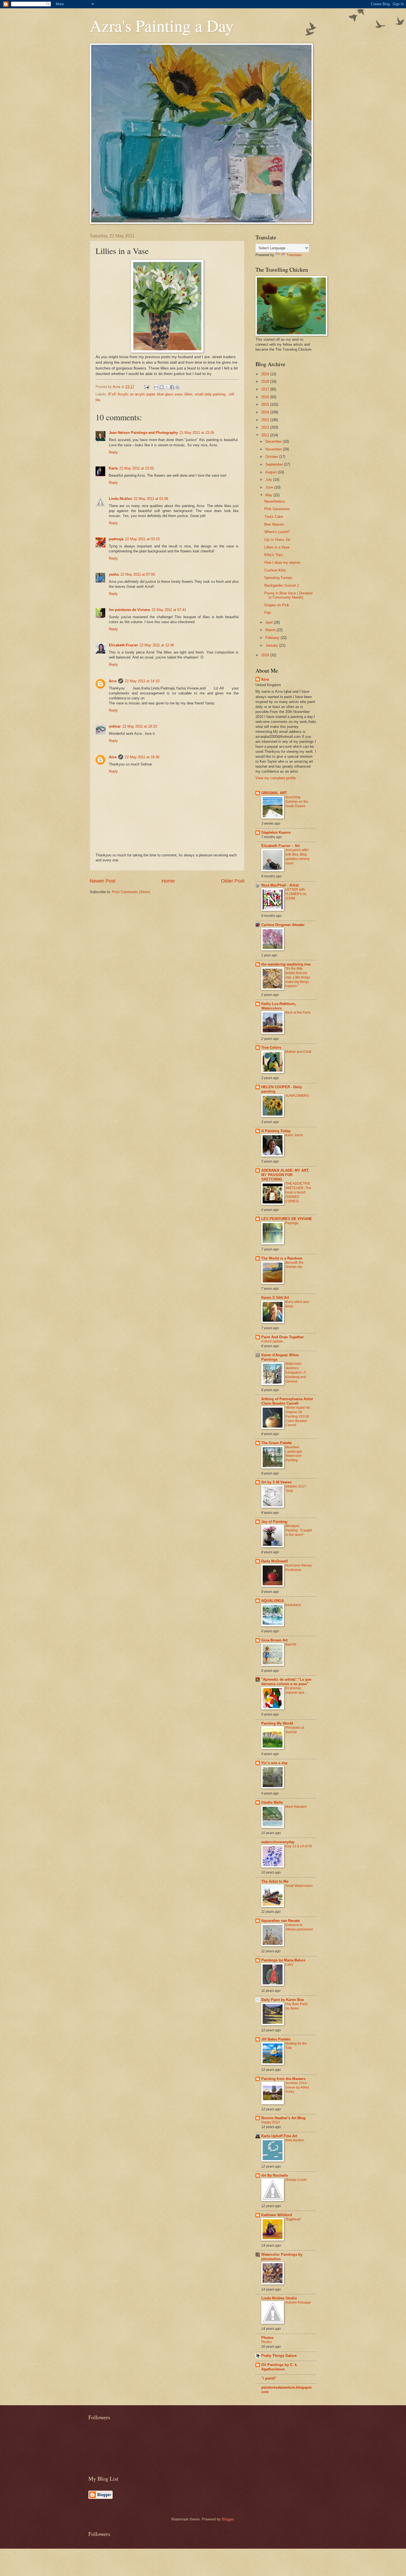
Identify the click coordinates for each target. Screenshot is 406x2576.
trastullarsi (293, 1605)
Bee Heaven (274, 524)
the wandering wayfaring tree (286, 964)
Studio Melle (272, 1802)
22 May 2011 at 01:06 (151, 499)
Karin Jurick (294, 1135)
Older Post (233, 881)
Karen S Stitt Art (275, 1298)
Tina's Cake (274, 517)
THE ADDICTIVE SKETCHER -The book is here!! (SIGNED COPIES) (298, 1192)
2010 (266, 655)
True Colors (271, 1047)
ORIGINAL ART (274, 793)
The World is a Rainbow (282, 1258)
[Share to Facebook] (172, 387)
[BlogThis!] (162, 387)
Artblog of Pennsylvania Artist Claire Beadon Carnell (287, 1401)
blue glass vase (170, 394)
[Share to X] (167, 387)
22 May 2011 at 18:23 (140, 726)
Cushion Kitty (275, 570)
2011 (266, 435)
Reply (113, 452)
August (272, 472)
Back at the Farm (298, 1012)
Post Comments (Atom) (131, 892)
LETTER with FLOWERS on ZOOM (296, 894)
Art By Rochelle (275, 2175)
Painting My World (277, 1723)
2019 (266, 374)
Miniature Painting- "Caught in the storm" (299, 1530)
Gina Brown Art (274, 1640)
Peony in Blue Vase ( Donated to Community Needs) (288, 595)
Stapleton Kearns (276, 832)
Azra (113, 681)
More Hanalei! (296, 1807)
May (269, 495)
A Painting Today (276, 1131)
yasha (114, 574)
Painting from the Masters (283, 2079)
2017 (266, 389)
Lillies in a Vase (277, 547)
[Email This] (156, 387)
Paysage (292, 1223)
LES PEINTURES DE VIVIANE (287, 1219)
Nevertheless (275, 501)
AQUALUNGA (273, 1601)
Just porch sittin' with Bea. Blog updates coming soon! (297, 857)
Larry (289, 1964)
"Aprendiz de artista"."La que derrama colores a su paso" (286, 1682)
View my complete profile (276, 778)
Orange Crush (296, 2180)
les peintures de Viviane (129, 610)
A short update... (273, 1341)
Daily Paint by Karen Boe (283, 2000)
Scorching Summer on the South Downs (297, 802)
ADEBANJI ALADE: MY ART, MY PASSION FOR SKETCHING (285, 1175)
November (274, 449)
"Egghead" (293, 2219)
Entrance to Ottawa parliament (299, 1927)
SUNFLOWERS (297, 1096)
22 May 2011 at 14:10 (142, 681)
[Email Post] (146, 387)
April (270, 622)
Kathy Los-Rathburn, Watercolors (279, 1006)
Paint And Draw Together (283, 1337)
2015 (266, 404)
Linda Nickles (120, 499)
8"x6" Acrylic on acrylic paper (132, 394)
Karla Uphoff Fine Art (279, 2136)
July (269, 480)
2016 (266, 397)
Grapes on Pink (277, 605)
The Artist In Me (275, 1881)
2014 (266, 412)
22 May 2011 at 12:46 (157, 645)
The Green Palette (276, 1443)
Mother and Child (298, 1052)
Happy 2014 (271, 2122)
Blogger (228, 2519)
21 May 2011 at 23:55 (137, 468)
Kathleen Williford (277, 2215)
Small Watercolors (299, 1886)
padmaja (116, 539)
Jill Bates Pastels (276, 2039)
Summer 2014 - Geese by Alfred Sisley (297, 2087)
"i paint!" (269, 2378)
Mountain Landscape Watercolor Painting (294, 1454)
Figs (268, 612)
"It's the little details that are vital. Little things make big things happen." (298, 977)
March (271, 630)
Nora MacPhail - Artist (280, 885)
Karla (113, 468)
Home (168, 881)
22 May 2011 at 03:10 (142, 539)
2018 (266, 381)
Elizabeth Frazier (123, 645)
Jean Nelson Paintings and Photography (143, 433)
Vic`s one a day (274, 1763)
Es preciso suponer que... (296, 1690)
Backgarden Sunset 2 (282, 585)
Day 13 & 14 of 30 (299, 1846)
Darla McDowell (275, 1561)
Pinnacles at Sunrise (295, 1730)
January (272, 645)
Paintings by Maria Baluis (283, 1960)
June (270, 487)
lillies (188, 394)
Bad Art (291, 1644)
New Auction (295, 2140)
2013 (266, 420)
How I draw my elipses (282, 562)
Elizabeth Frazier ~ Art (280, 846)
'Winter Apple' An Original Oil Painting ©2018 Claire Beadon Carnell (298, 1416)
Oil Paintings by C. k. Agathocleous (280, 2367)
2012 (266, 427)
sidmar (115, 726)
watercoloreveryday (278, 1842)
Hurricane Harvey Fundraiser (299, 1568)
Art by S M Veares (276, 1482)
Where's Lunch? (277, 532)
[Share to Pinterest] (177, 387)
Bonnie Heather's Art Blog (283, 2118)
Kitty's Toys (274, 555)
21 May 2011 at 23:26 (197, 433)
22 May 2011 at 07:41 (169, 610)
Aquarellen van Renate (280, 1921)
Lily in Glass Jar (277, 540)
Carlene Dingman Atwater (283, 925)
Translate (294, 255)
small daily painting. (211, 394)
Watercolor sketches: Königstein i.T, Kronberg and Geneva (296, 1373)
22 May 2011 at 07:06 (138, 574)
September (275, 464)
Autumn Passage (298, 2302)
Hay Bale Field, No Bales (297, 2006)
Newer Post (103, 881)
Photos (267, 2338)
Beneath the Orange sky (294, 1265)
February (273, 638)
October (272, 457)
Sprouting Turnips (278, 578)
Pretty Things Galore (279, 2356)
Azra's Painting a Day (162, 25)
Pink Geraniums (277, 509)
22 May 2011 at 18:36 (142, 757)
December (274, 441)
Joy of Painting (274, 1522)
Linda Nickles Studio (279, 2298)
